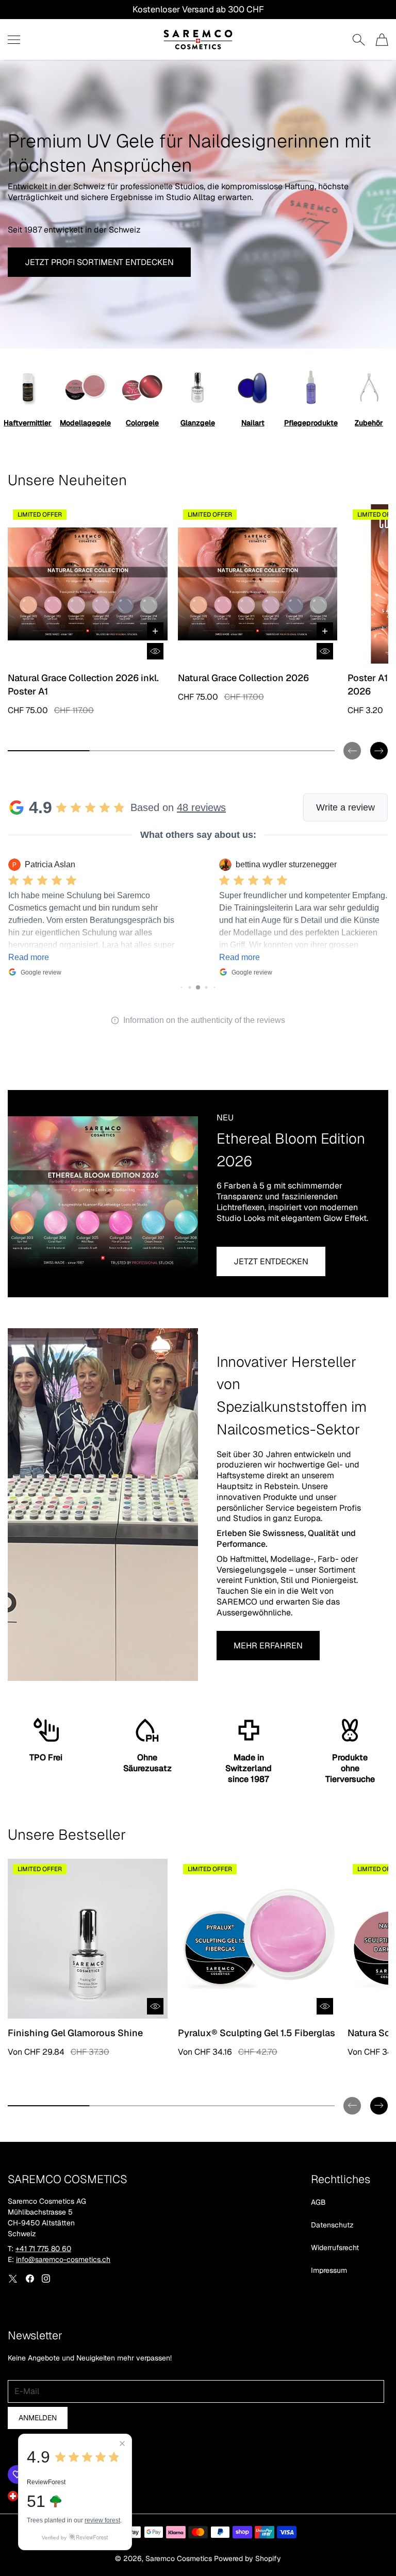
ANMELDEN (38, 2418)
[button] (352, 742)
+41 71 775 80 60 (43, 2249)
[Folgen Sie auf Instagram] (46, 2278)
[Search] (359, 40)
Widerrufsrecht (335, 2248)
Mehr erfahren (268, 1646)
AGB (318, 2202)
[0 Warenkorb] (382, 40)
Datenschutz (332, 2225)
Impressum (329, 2270)
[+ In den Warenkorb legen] (155, 631)
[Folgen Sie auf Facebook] (30, 2278)
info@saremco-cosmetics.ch (63, 2259)
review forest (102, 2520)
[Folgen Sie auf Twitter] (13, 2278)
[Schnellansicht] (155, 651)
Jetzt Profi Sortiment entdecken (99, 262)
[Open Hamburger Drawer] (14, 40)
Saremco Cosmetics (179, 2558)
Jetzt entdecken (271, 1261)
